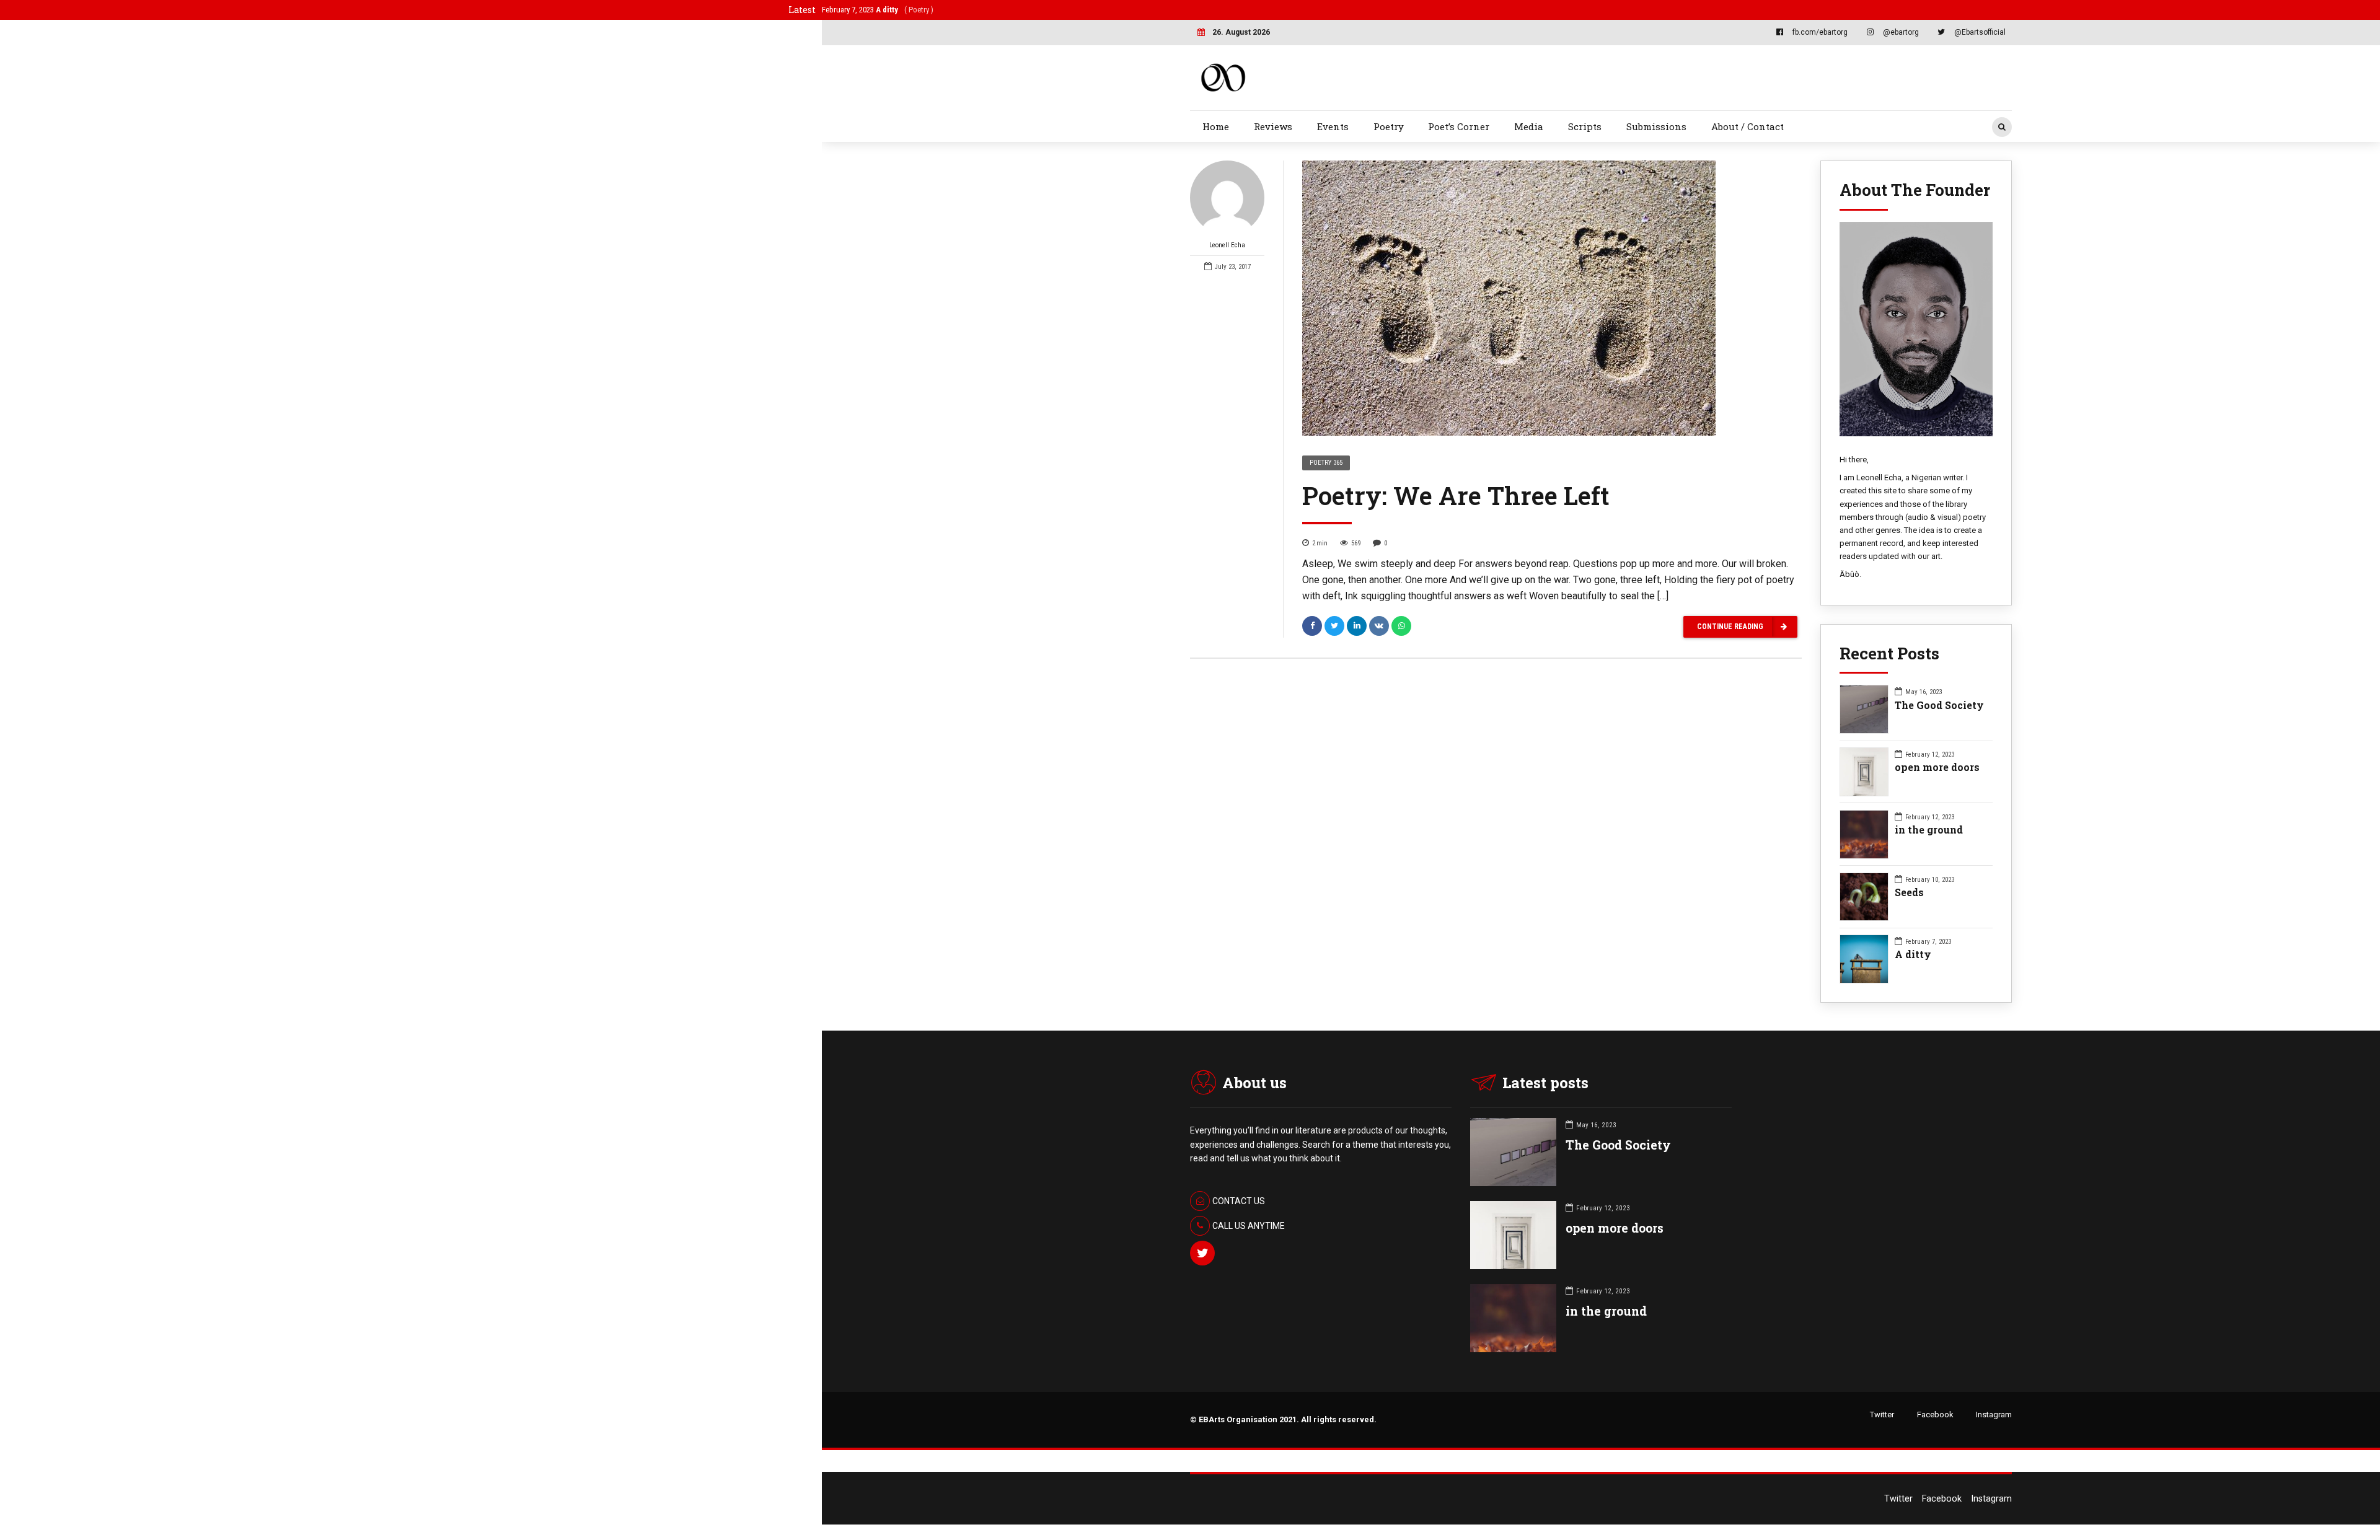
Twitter (1882, 1415)
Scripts (1585, 126)
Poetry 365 (1326, 463)
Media (1529, 126)
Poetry (1389, 126)
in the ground (1929, 829)
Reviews (1273, 126)
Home (1216, 126)
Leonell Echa (1227, 245)
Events (1333, 126)
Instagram (1994, 1415)
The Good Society (1939, 705)
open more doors (1937, 767)
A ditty (1913, 954)
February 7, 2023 (878, 10)
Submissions (1656, 126)
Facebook (1935, 1415)
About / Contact (1748, 126)
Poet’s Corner (1459, 126)
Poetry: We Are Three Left (1456, 495)
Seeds (1909, 892)
